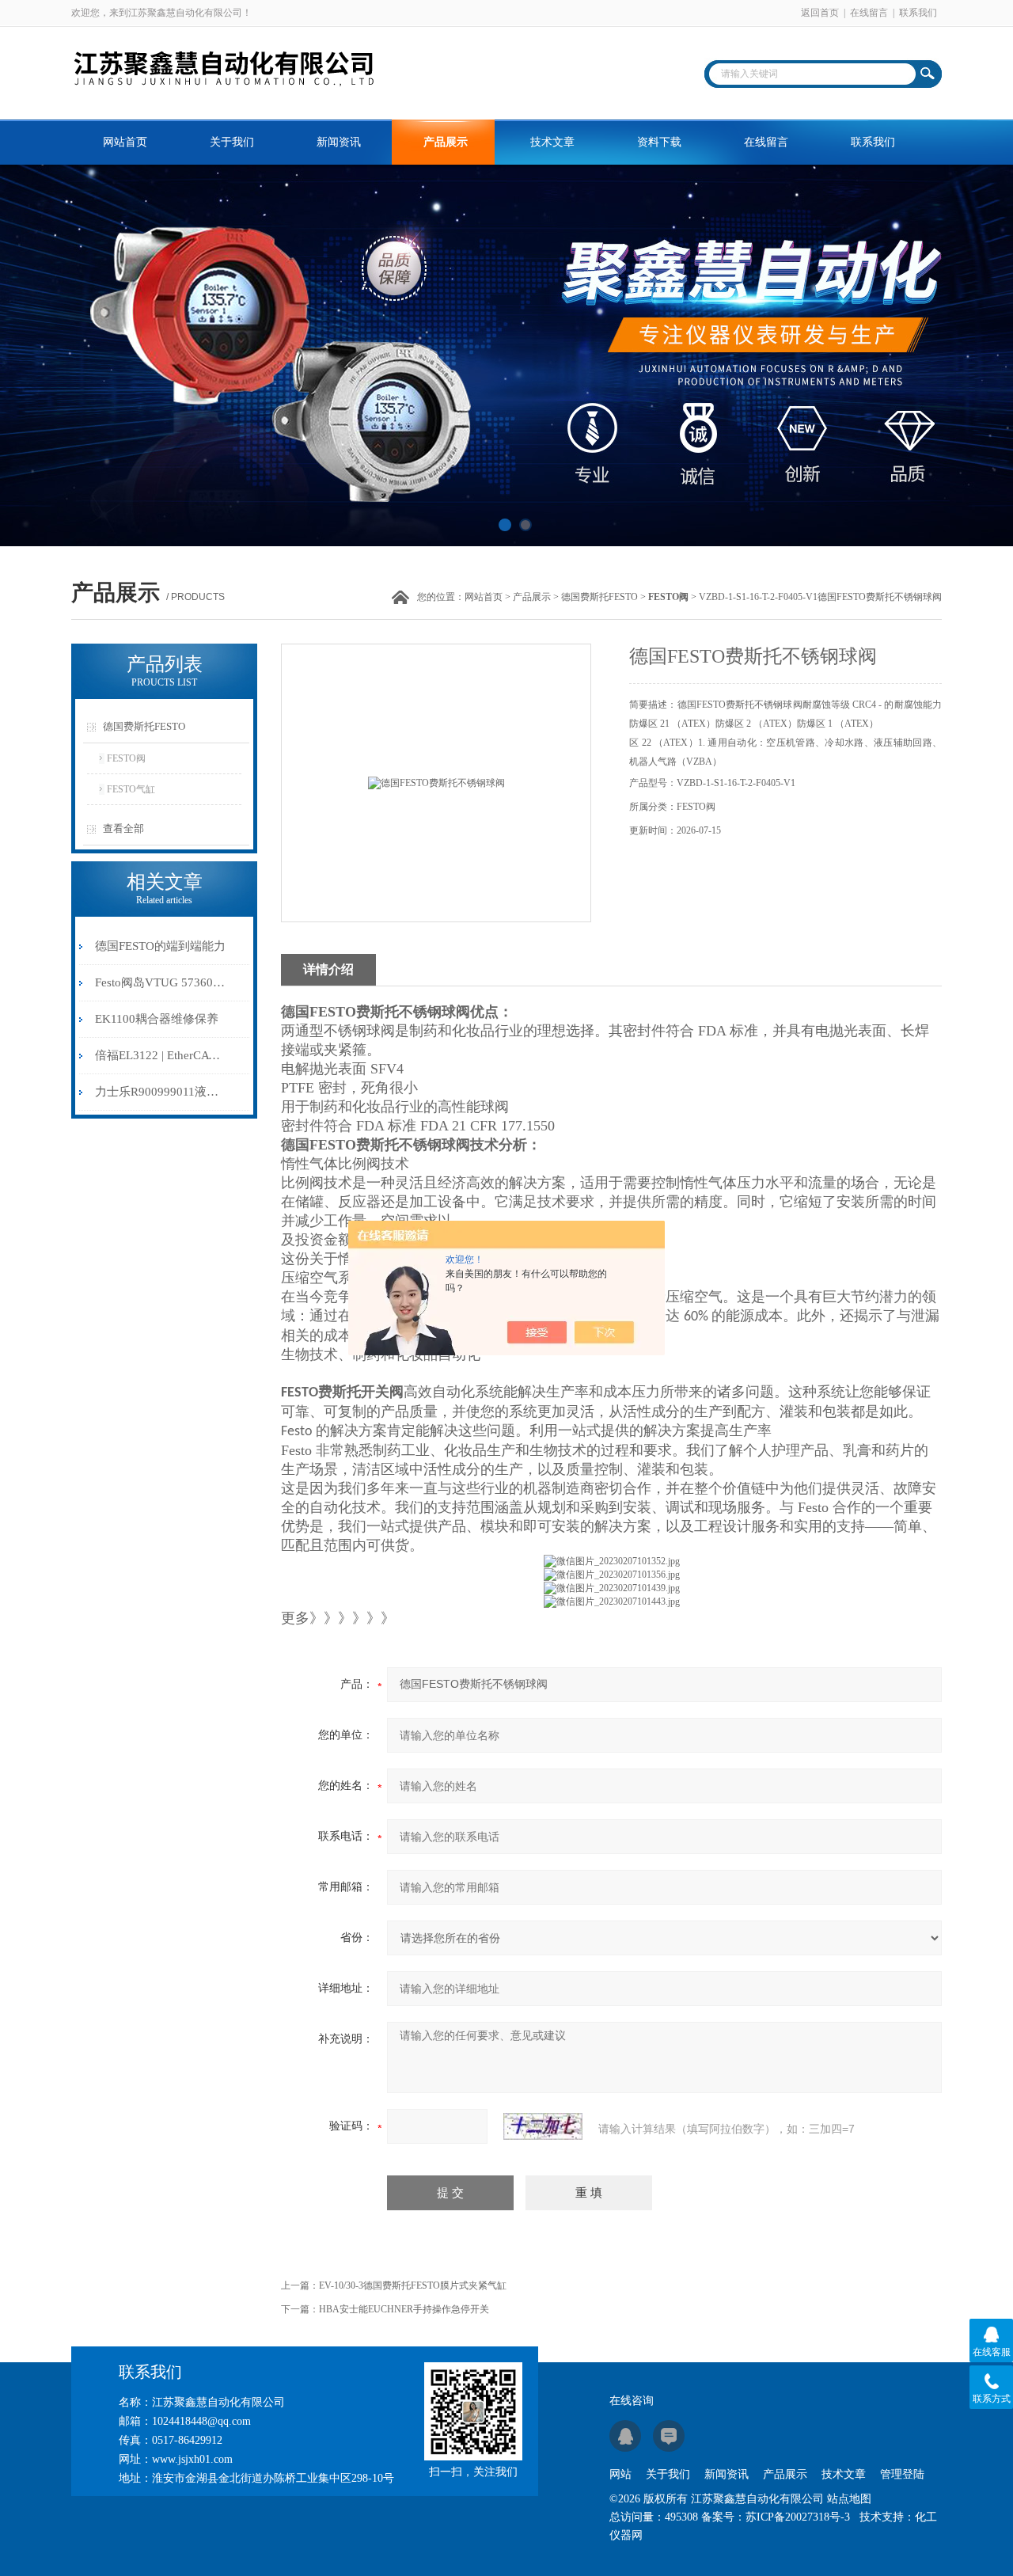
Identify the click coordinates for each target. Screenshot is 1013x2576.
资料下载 (659, 142)
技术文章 (552, 142)
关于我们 (232, 142)
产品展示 (446, 142)
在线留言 (869, 13)
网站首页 (125, 142)
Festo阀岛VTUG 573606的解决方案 (161, 982)
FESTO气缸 (131, 789)
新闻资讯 (339, 142)
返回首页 (820, 13)
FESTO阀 (126, 758)
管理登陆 (902, 2474)
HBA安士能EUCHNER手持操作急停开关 (404, 2309)
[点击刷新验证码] (543, 2126)
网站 (620, 2474)
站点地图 (849, 2499)
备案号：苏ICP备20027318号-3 (776, 2517)
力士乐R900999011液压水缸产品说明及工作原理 (161, 1092)
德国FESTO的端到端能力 (160, 946)
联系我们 (918, 13)
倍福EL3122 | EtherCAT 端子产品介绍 (161, 1055)
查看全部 (123, 828)
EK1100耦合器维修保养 (157, 1019)
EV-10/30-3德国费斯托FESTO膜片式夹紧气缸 (413, 2285)
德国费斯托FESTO (599, 597)
